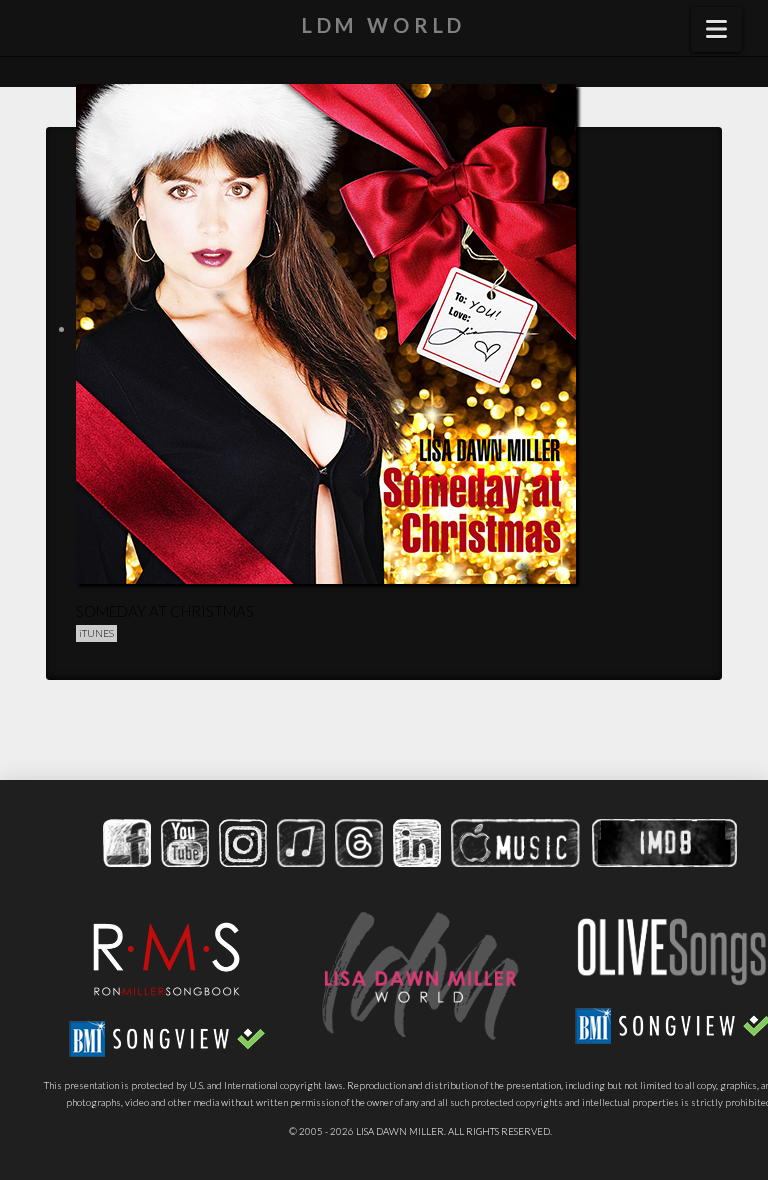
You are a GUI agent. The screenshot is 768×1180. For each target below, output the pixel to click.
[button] (716, 30)
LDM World (384, 25)
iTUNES (96, 633)
